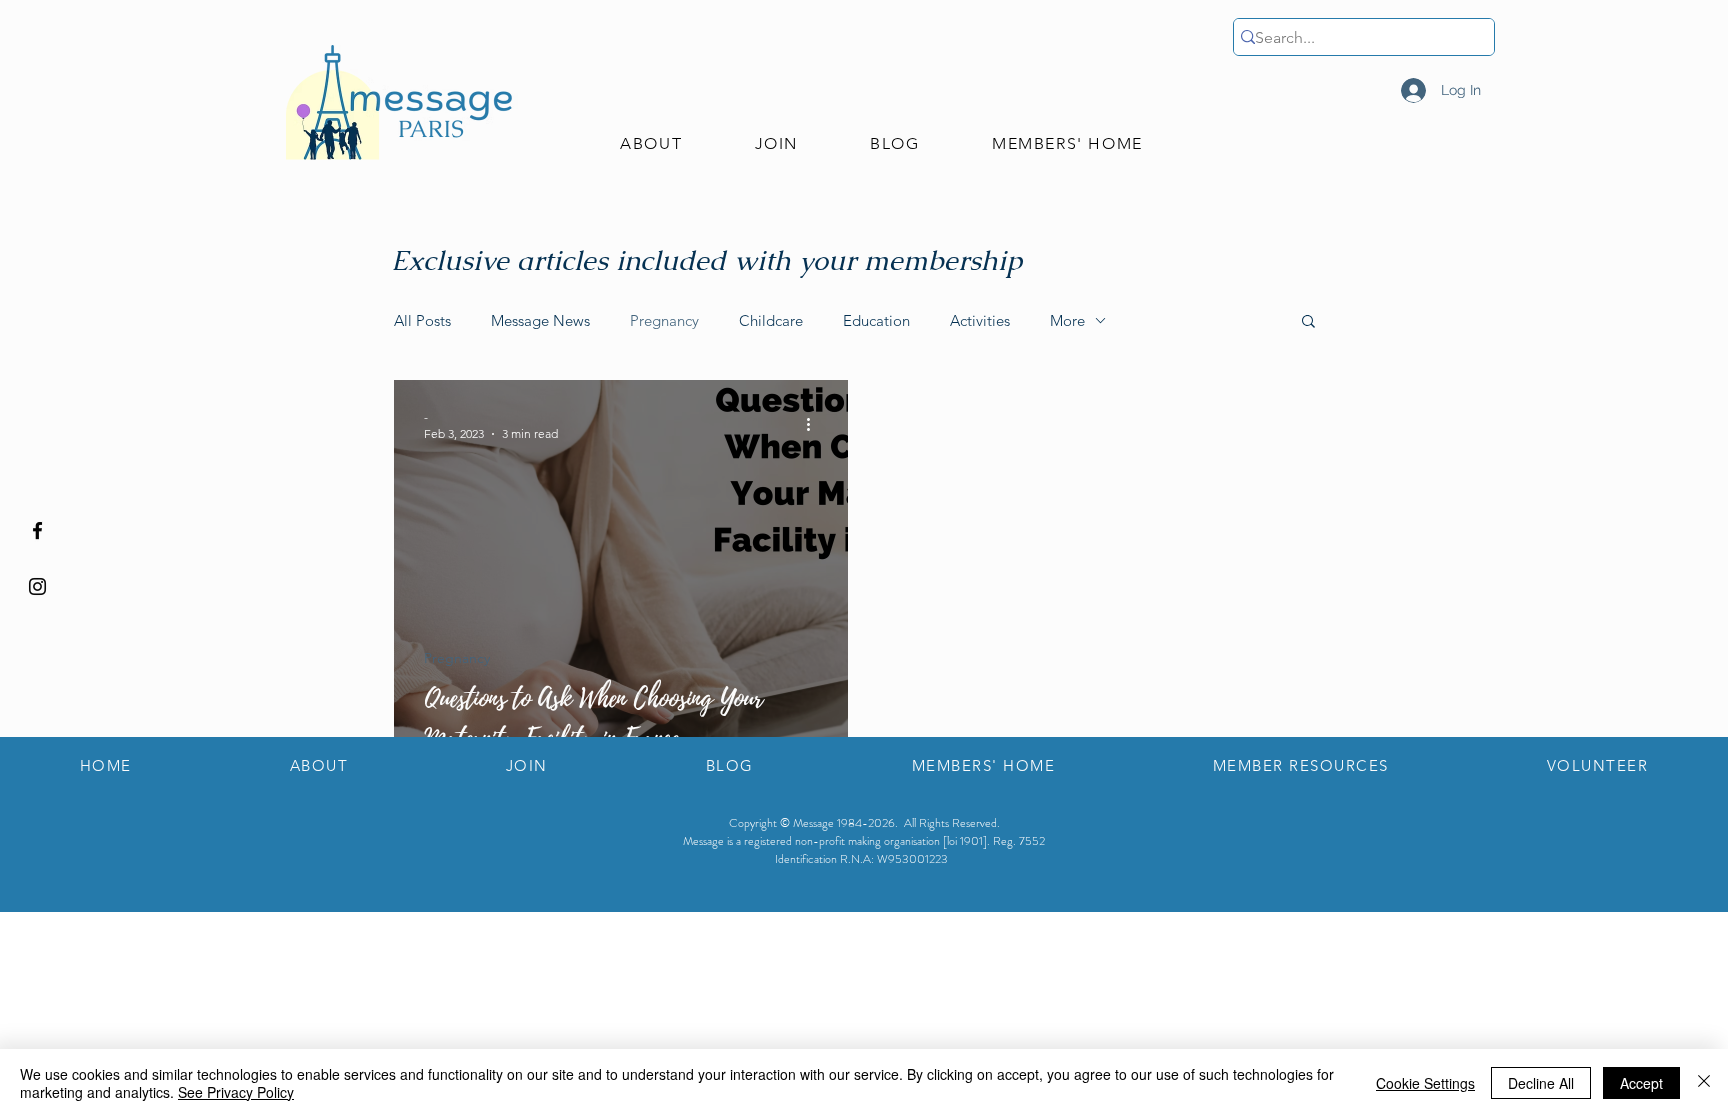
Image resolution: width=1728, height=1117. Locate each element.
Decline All (1541, 1083)
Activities (980, 320)
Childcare (771, 320)
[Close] (1704, 1083)
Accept (1641, 1083)
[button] (651, 144)
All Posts (422, 320)
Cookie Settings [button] (1425, 1083)
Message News (540, 320)
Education (876, 320)
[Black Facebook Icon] (37, 530)
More (1067, 320)
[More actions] (815, 424)
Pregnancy (664, 320)
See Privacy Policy (236, 1092)
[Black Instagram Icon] (37, 586)
